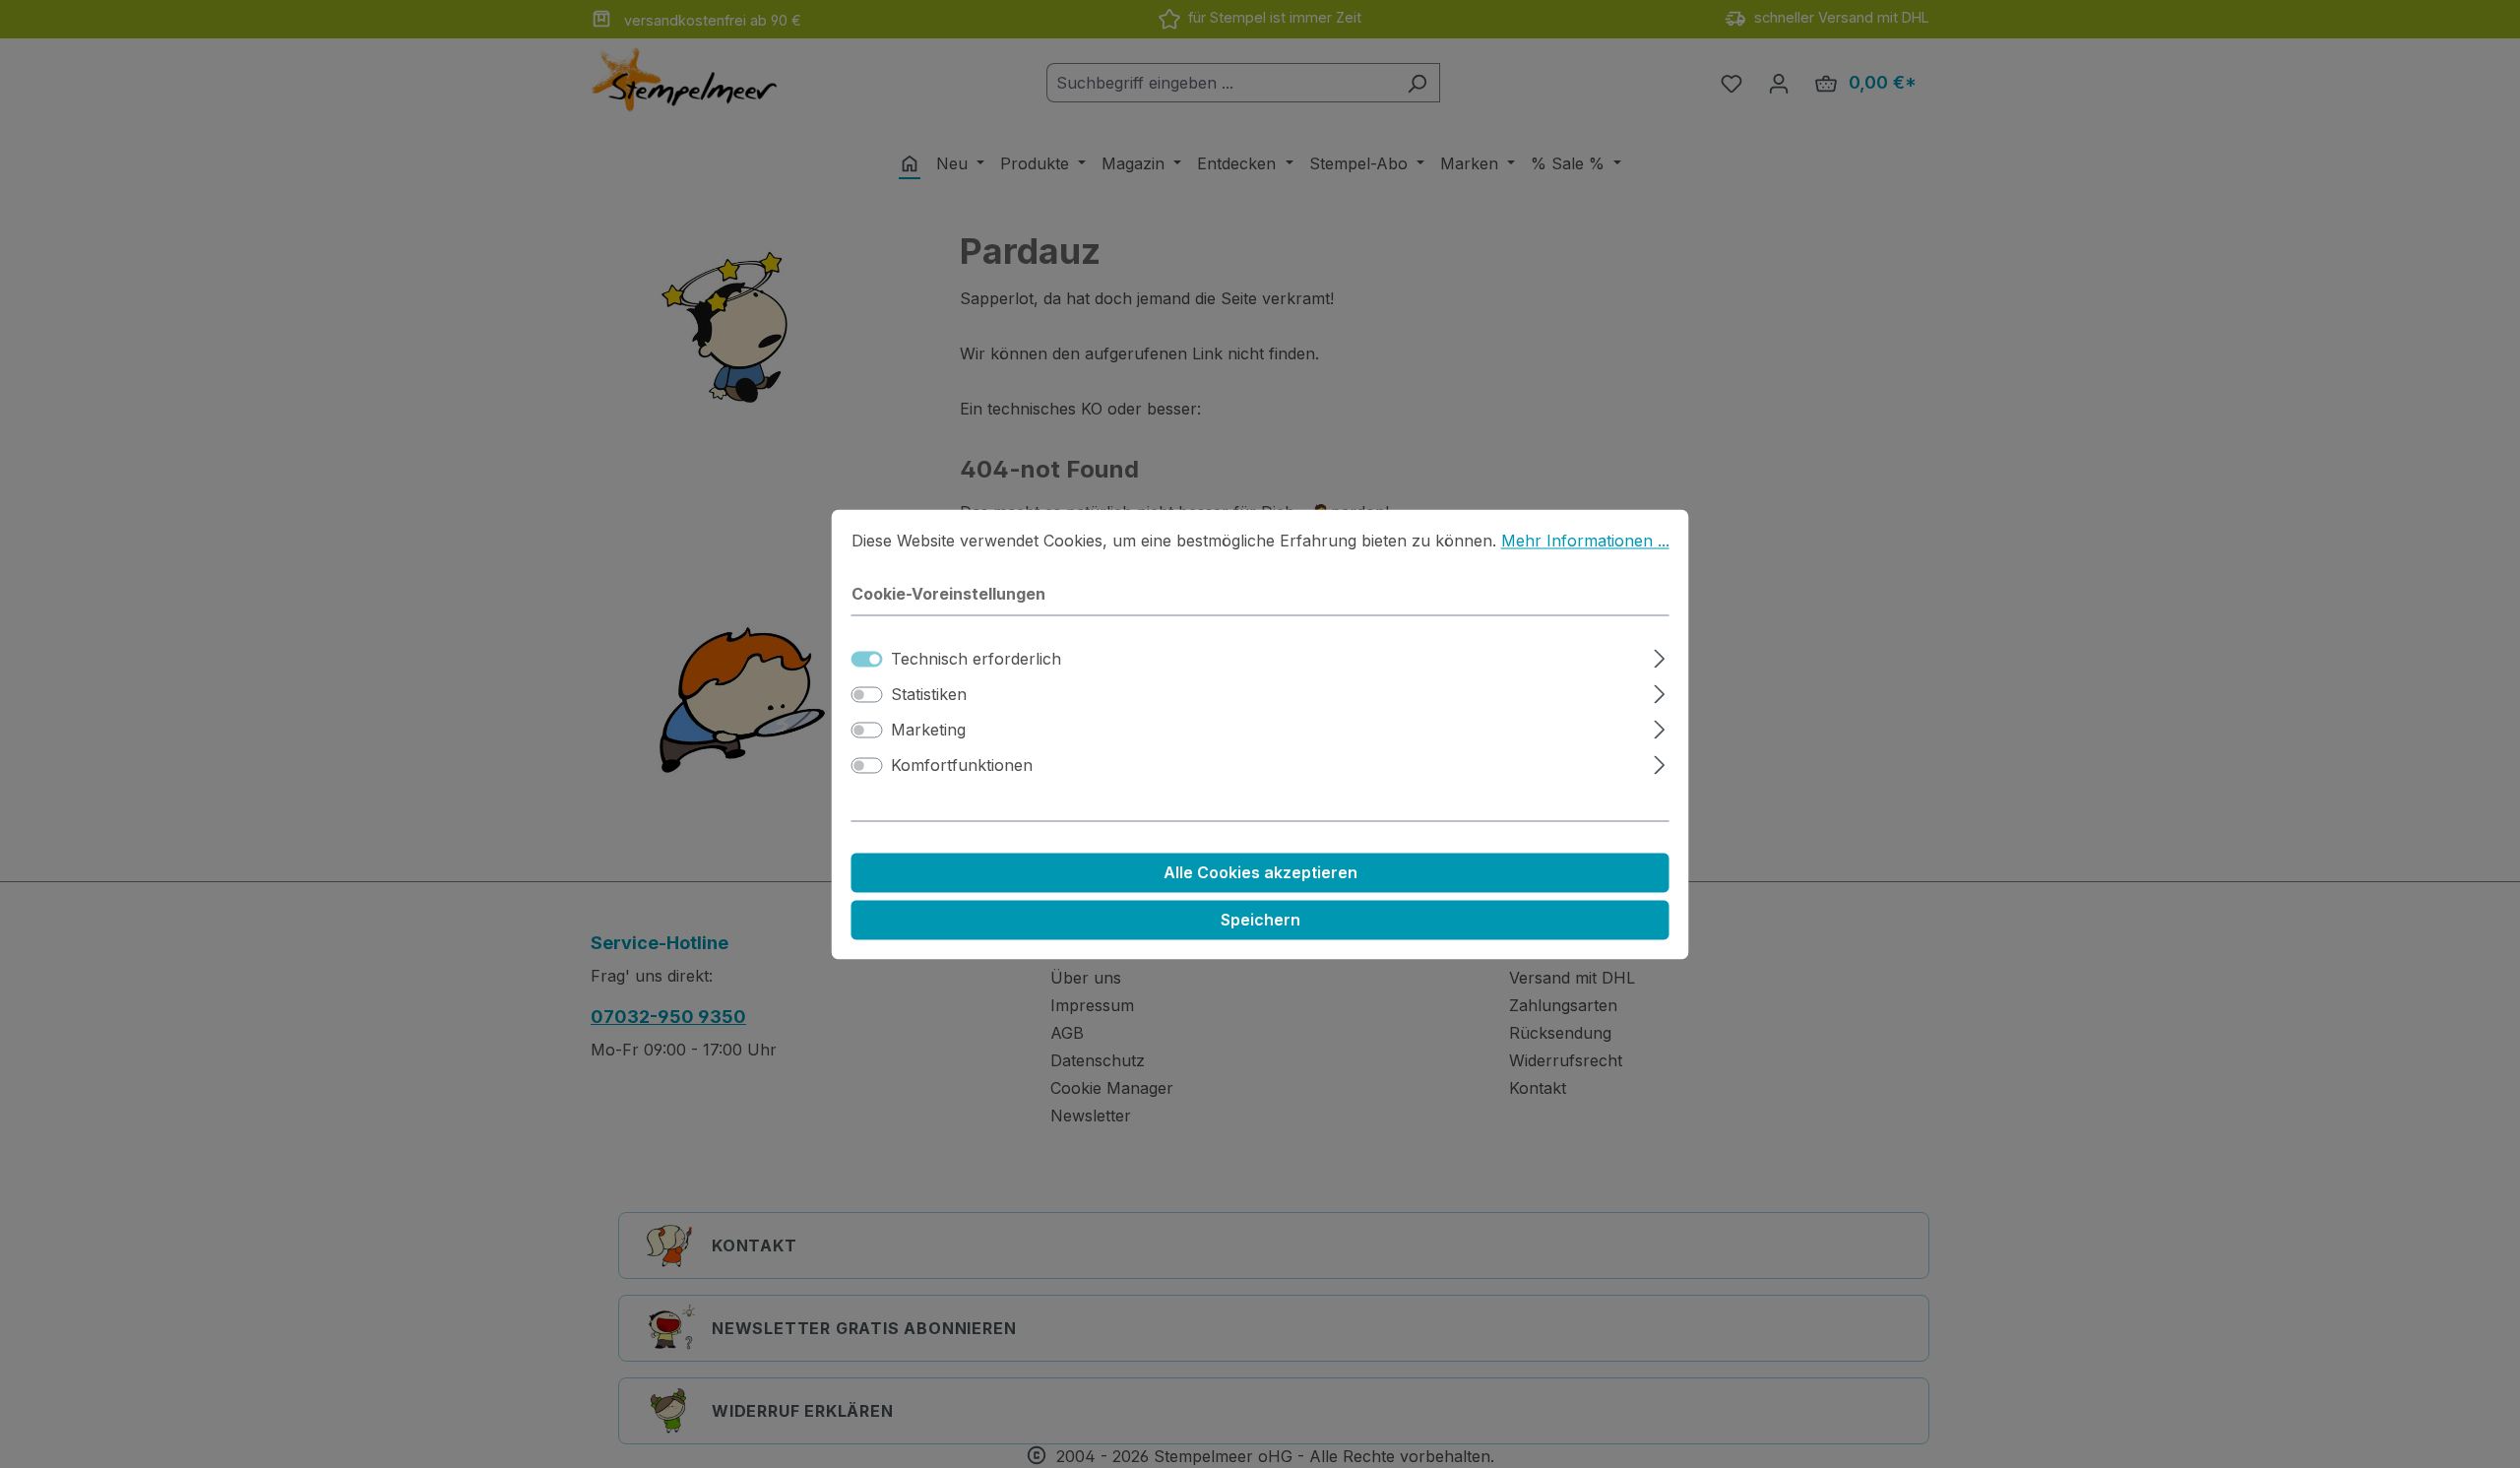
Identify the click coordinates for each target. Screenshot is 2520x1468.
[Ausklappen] (1659, 655)
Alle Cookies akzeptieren (1260, 872)
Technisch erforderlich (976, 659)
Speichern (1260, 920)
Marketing (928, 730)
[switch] (867, 694)
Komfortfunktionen (962, 765)
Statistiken (929, 694)
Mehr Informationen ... (1585, 541)
